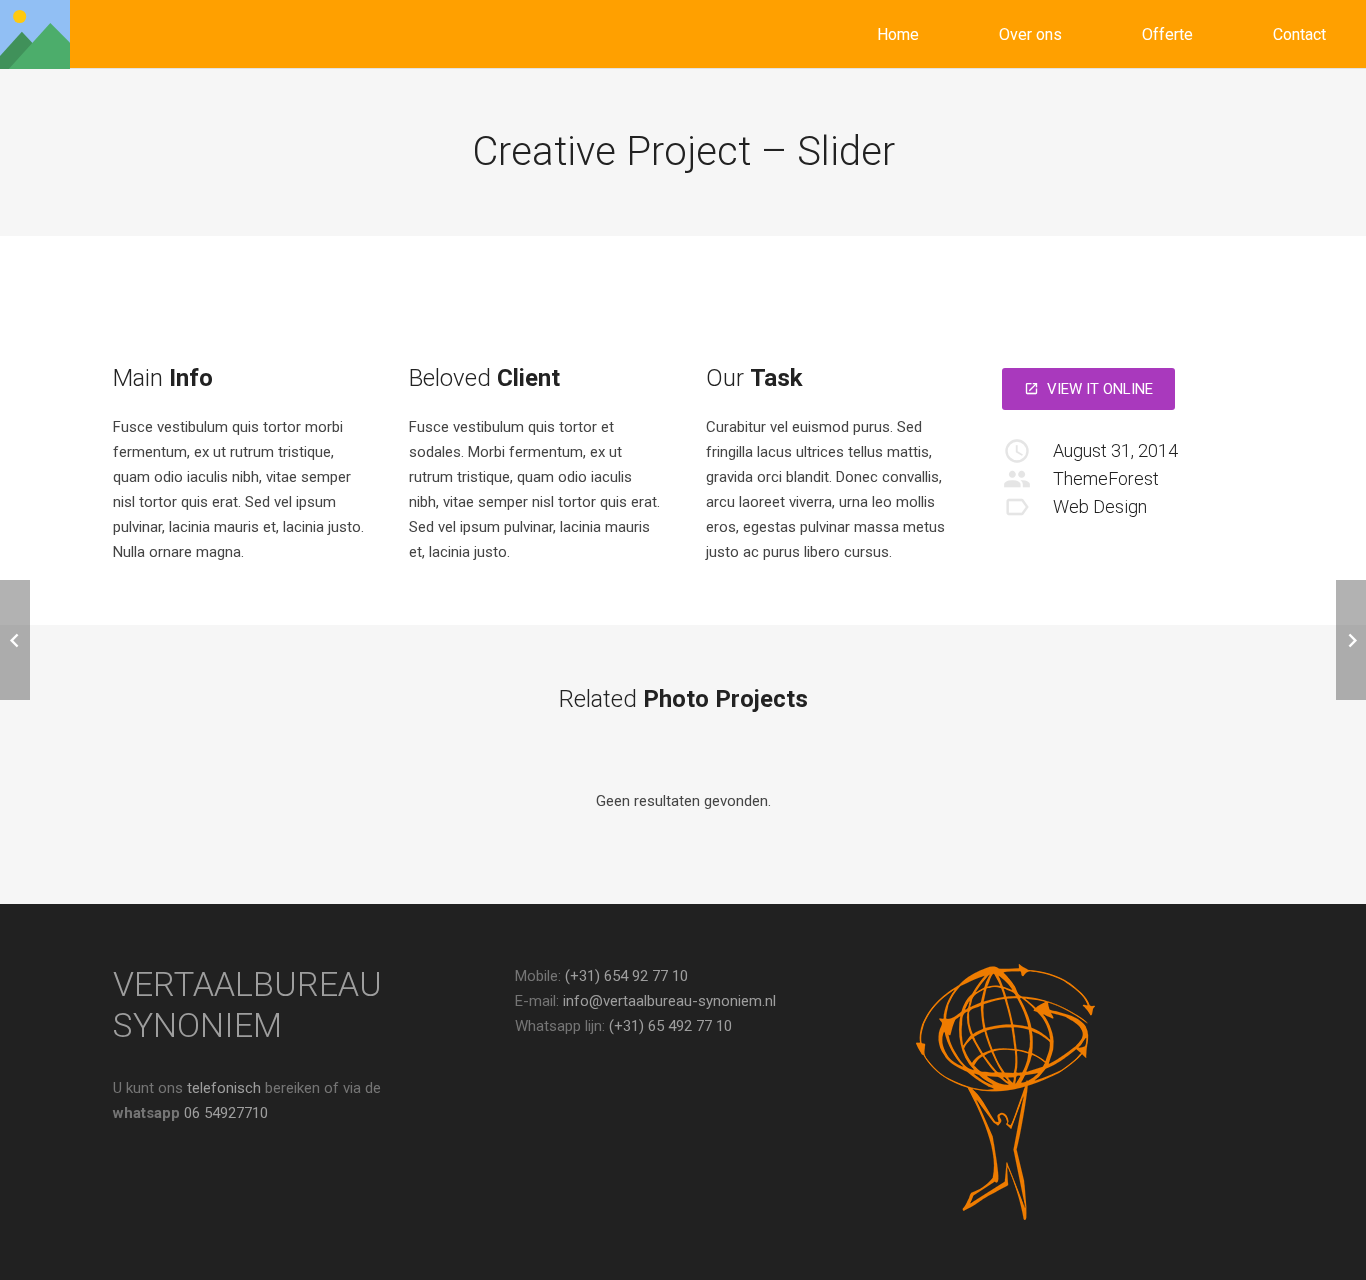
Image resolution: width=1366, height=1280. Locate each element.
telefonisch (226, 1088)
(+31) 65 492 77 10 (670, 1026)
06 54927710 (226, 1113)
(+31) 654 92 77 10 (626, 976)
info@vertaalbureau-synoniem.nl (669, 1001)
